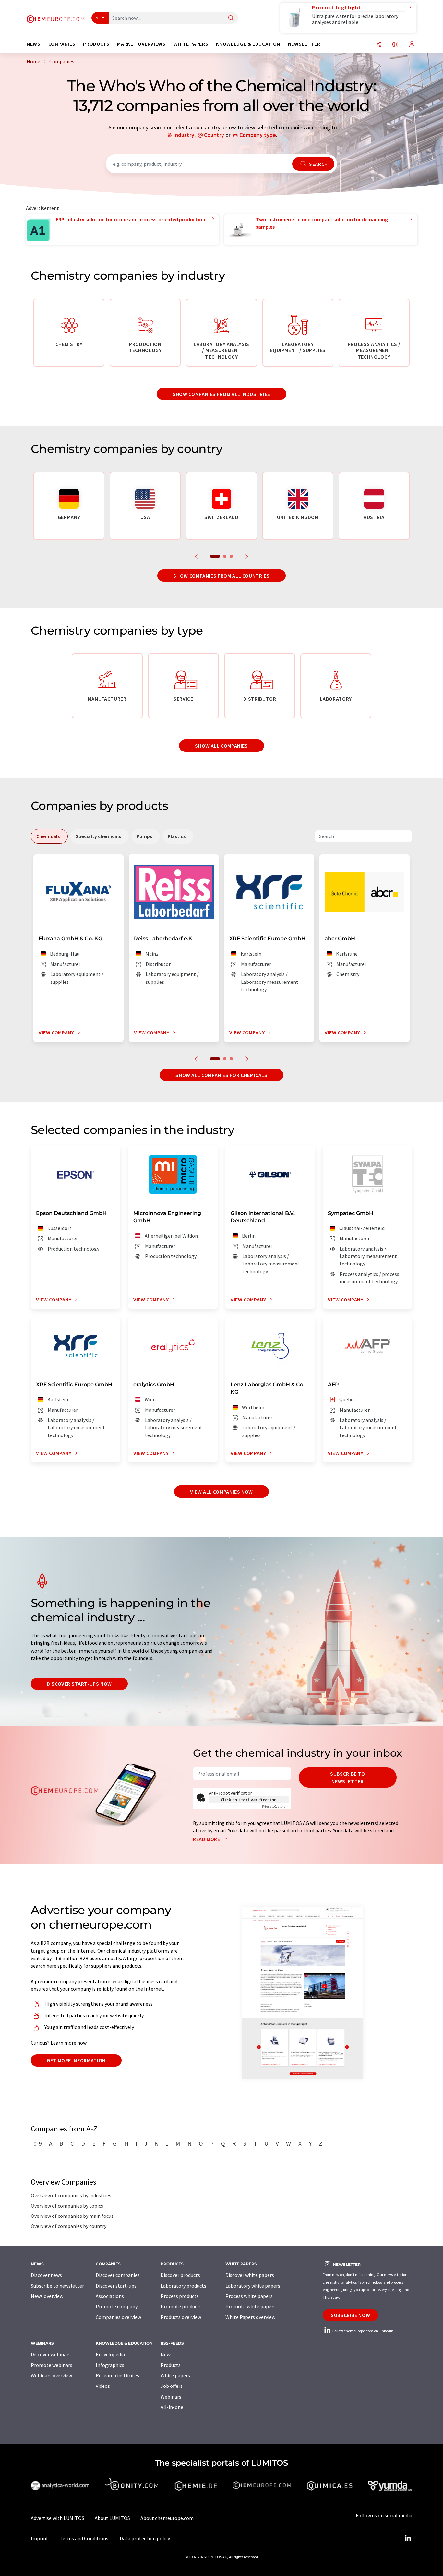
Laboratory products (183, 2286)
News (167, 2354)
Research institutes (117, 2375)
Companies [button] (62, 44)
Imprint (40, 2538)
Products (171, 2365)
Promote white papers (251, 2306)
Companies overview (118, 2317)
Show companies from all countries (221, 576)
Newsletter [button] (304, 44)
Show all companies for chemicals (221, 1075)
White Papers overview (250, 2317)
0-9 (38, 2143)
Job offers (172, 2386)
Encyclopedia (110, 2354)
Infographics (110, 2365)
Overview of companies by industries (71, 2195)
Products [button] (96, 44)
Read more (207, 1839)
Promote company (117, 2306)
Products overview (181, 2317)
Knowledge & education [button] (248, 44)
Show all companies (221, 746)
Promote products (181, 2306)
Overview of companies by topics (67, 2206)
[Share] (379, 45)
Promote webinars (52, 2365)
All (98, 18)
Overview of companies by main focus (72, 2216)
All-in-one (172, 2407)
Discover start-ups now (79, 1684)
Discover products (180, 2275)
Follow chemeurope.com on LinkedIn (363, 2331)
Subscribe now (350, 2315)
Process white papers (249, 2296)
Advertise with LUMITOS (58, 2518)
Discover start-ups (116, 2286)
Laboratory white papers (253, 2286)
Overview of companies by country (69, 2226)
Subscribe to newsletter (348, 1777)
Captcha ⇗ (275, 1807)
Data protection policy (145, 2538)
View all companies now (221, 1492)
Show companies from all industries (221, 394)
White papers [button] (191, 44)
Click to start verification (249, 1800)
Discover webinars (51, 2354)
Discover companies (118, 2275)
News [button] (34, 44)
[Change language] (395, 45)
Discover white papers (250, 2275)
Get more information (76, 2060)
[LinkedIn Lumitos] (408, 2538)
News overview (47, 2296)
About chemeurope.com (167, 2518)
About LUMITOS (112, 2518)
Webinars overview (51, 2375)
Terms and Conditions (84, 2538)
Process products (180, 2296)
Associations (110, 2296)
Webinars (171, 2397)
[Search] (231, 18)
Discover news (46, 2275)
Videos (103, 2386)
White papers (175, 2375)
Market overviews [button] (141, 44)
